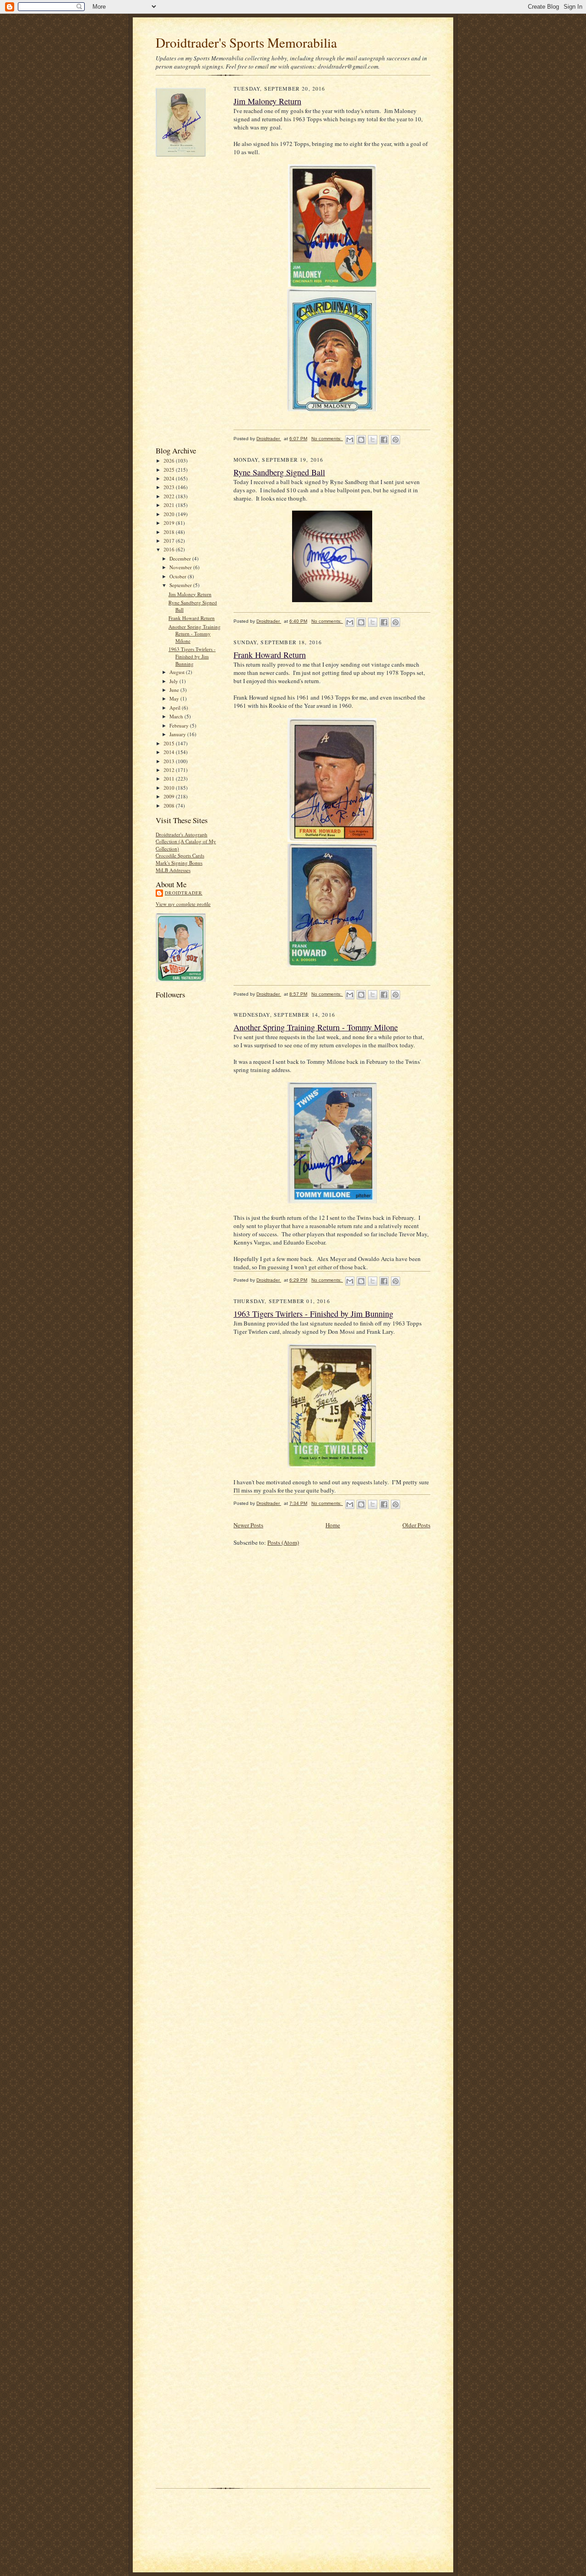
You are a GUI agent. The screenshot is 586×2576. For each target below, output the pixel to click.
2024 (170, 478)
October (179, 576)
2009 (170, 796)
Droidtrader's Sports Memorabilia (246, 42)
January (178, 734)
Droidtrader (184, 893)
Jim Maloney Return (190, 594)
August (178, 672)
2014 (170, 752)
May (175, 698)
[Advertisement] (192, 301)
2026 (170, 461)
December (181, 558)
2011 (170, 779)
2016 (170, 549)
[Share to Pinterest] (396, 440)
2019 (170, 523)
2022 (170, 496)
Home (333, 1525)
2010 (170, 788)
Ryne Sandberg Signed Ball (279, 472)
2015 (170, 743)
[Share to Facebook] (384, 440)
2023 (170, 487)
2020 (170, 514)
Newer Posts (248, 1525)
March (177, 716)
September (181, 585)
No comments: (327, 439)
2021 (170, 505)
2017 (170, 541)
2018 (170, 532)
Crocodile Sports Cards (180, 855)
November (181, 567)
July (174, 681)
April (176, 708)
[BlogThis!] (361, 440)
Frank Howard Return (192, 618)
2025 (170, 470)
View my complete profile (183, 904)
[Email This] (350, 440)
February (180, 725)
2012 (170, 770)
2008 (170, 806)
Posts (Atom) (283, 1542)
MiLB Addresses (173, 870)
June (175, 690)
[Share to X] (373, 440)
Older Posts (416, 1525)
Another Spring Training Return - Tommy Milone (195, 634)
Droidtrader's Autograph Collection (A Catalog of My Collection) (186, 841)
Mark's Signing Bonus (179, 863)
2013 (170, 761)
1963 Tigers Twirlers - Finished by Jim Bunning (192, 656)
